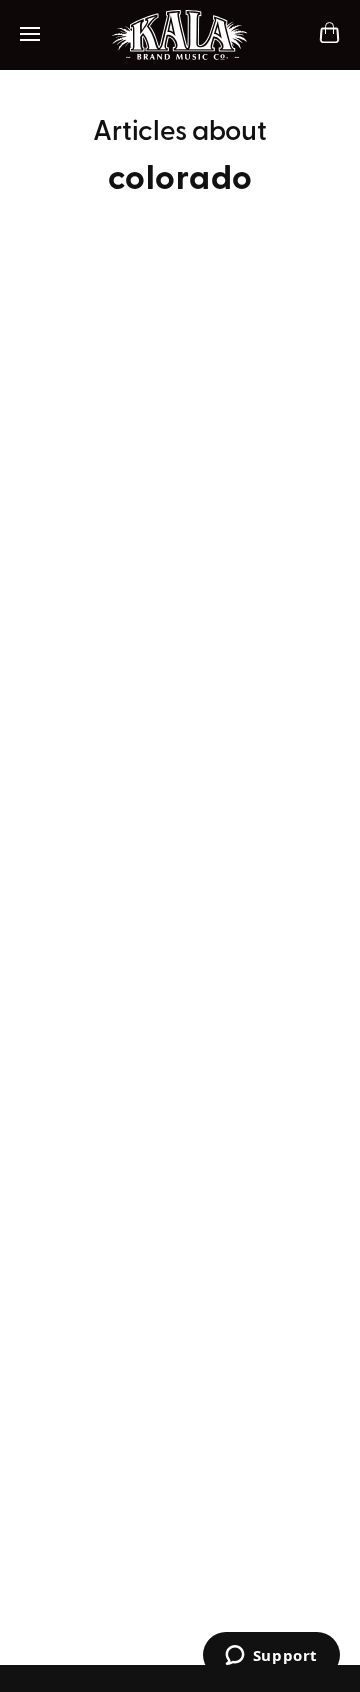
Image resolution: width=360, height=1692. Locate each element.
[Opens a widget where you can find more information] (271, 1657)
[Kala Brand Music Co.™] (180, 35)
